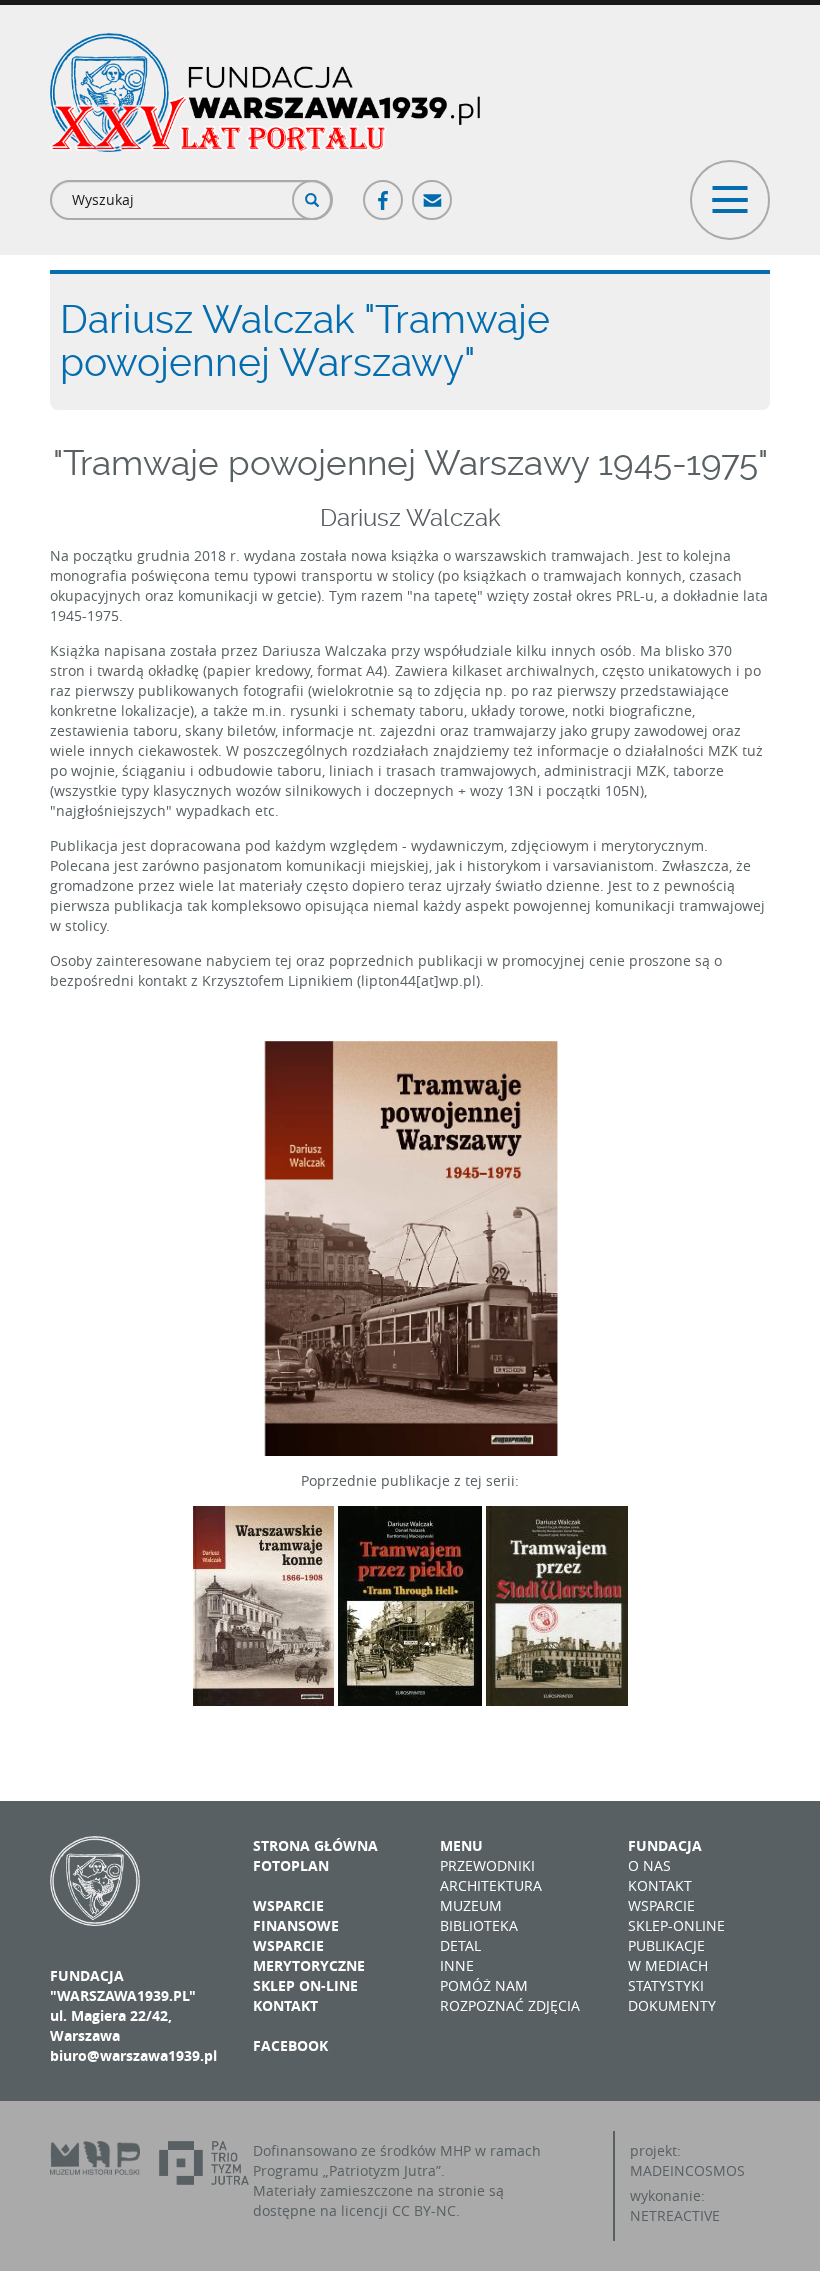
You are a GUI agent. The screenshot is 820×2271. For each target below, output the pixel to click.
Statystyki (666, 1985)
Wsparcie (661, 1905)
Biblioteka (479, 1925)
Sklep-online (676, 1925)
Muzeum (471, 1905)
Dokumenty (672, 2005)
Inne (457, 1965)
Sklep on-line (305, 1985)
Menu (461, 1845)
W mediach (668, 1965)
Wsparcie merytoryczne (309, 1955)
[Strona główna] (265, 92)
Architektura (491, 1885)
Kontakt (285, 2005)
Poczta (433, 191)
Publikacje (666, 1945)
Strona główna (315, 1845)
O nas (649, 1865)
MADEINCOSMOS (687, 2170)
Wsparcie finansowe (296, 1915)
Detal (460, 1945)
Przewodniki (487, 1865)
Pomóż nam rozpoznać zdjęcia (510, 1995)
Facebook (384, 191)
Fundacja (665, 1845)
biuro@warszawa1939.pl (133, 2055)
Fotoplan (291, 1865)
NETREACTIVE (675, 2215)
